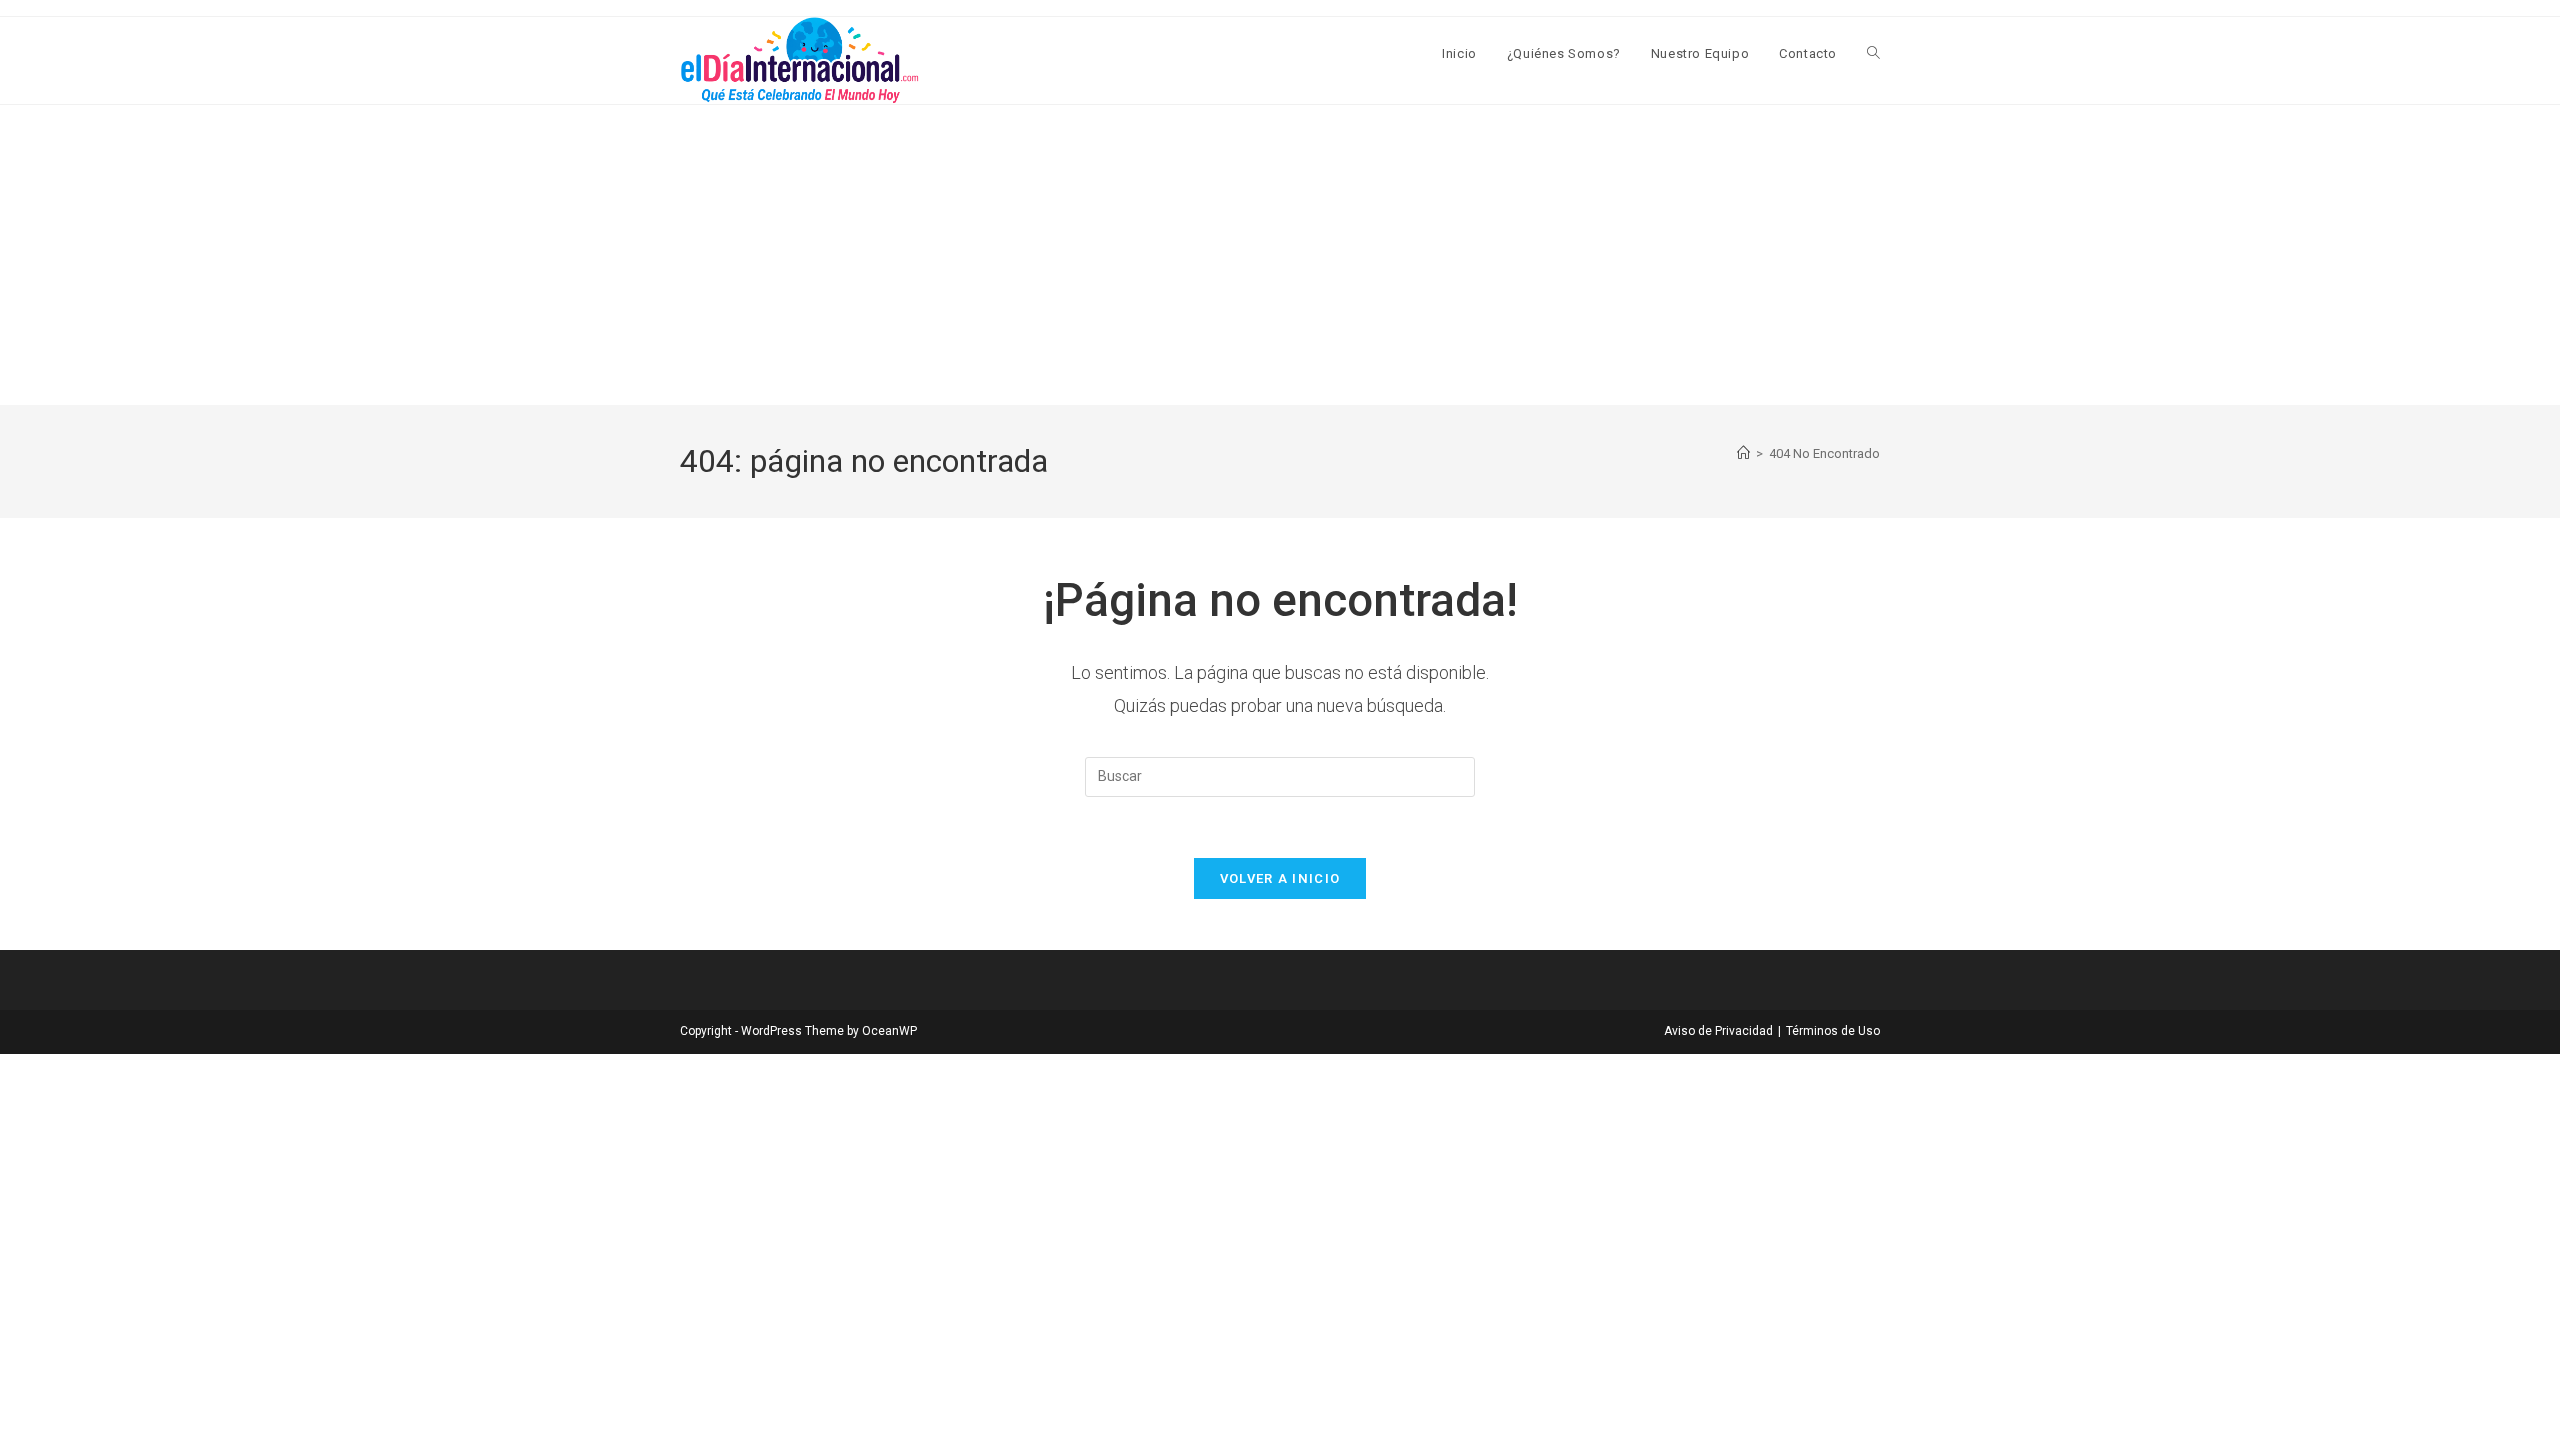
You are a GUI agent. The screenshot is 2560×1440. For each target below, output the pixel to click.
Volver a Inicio (1280, 878)
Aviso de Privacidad (1718, 1031)
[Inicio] (1743, 453)
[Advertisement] (1280, 255)
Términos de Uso (1833, 1031)
